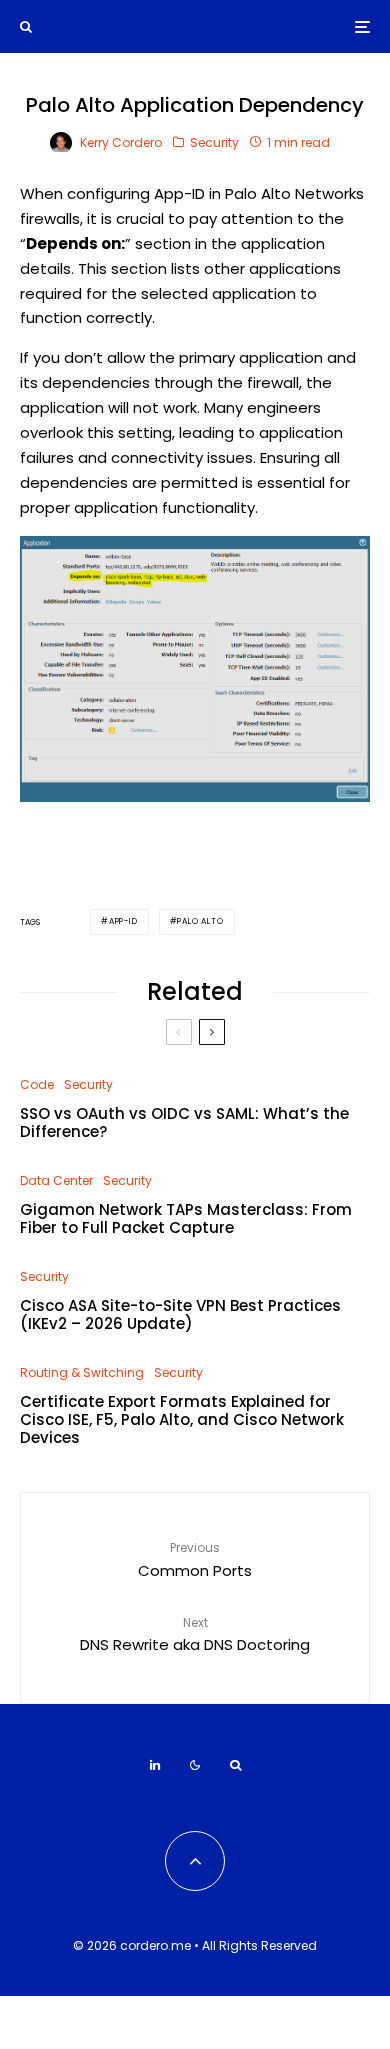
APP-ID (123, 921)
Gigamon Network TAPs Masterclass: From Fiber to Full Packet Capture (186, 1219)
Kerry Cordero (121, 142)
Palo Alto (200, 921)
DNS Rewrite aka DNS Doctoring (195, 1634)
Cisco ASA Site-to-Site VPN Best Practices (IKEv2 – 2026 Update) (180, 1315)
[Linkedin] (155, 1765)
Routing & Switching (82, 1372)
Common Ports (195, 1559)
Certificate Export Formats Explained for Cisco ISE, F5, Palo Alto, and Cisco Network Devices (182, 1420)
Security (214, 142)
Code (37, 1084)
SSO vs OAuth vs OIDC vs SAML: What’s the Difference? (184, 1123)
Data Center (56, 1180)
